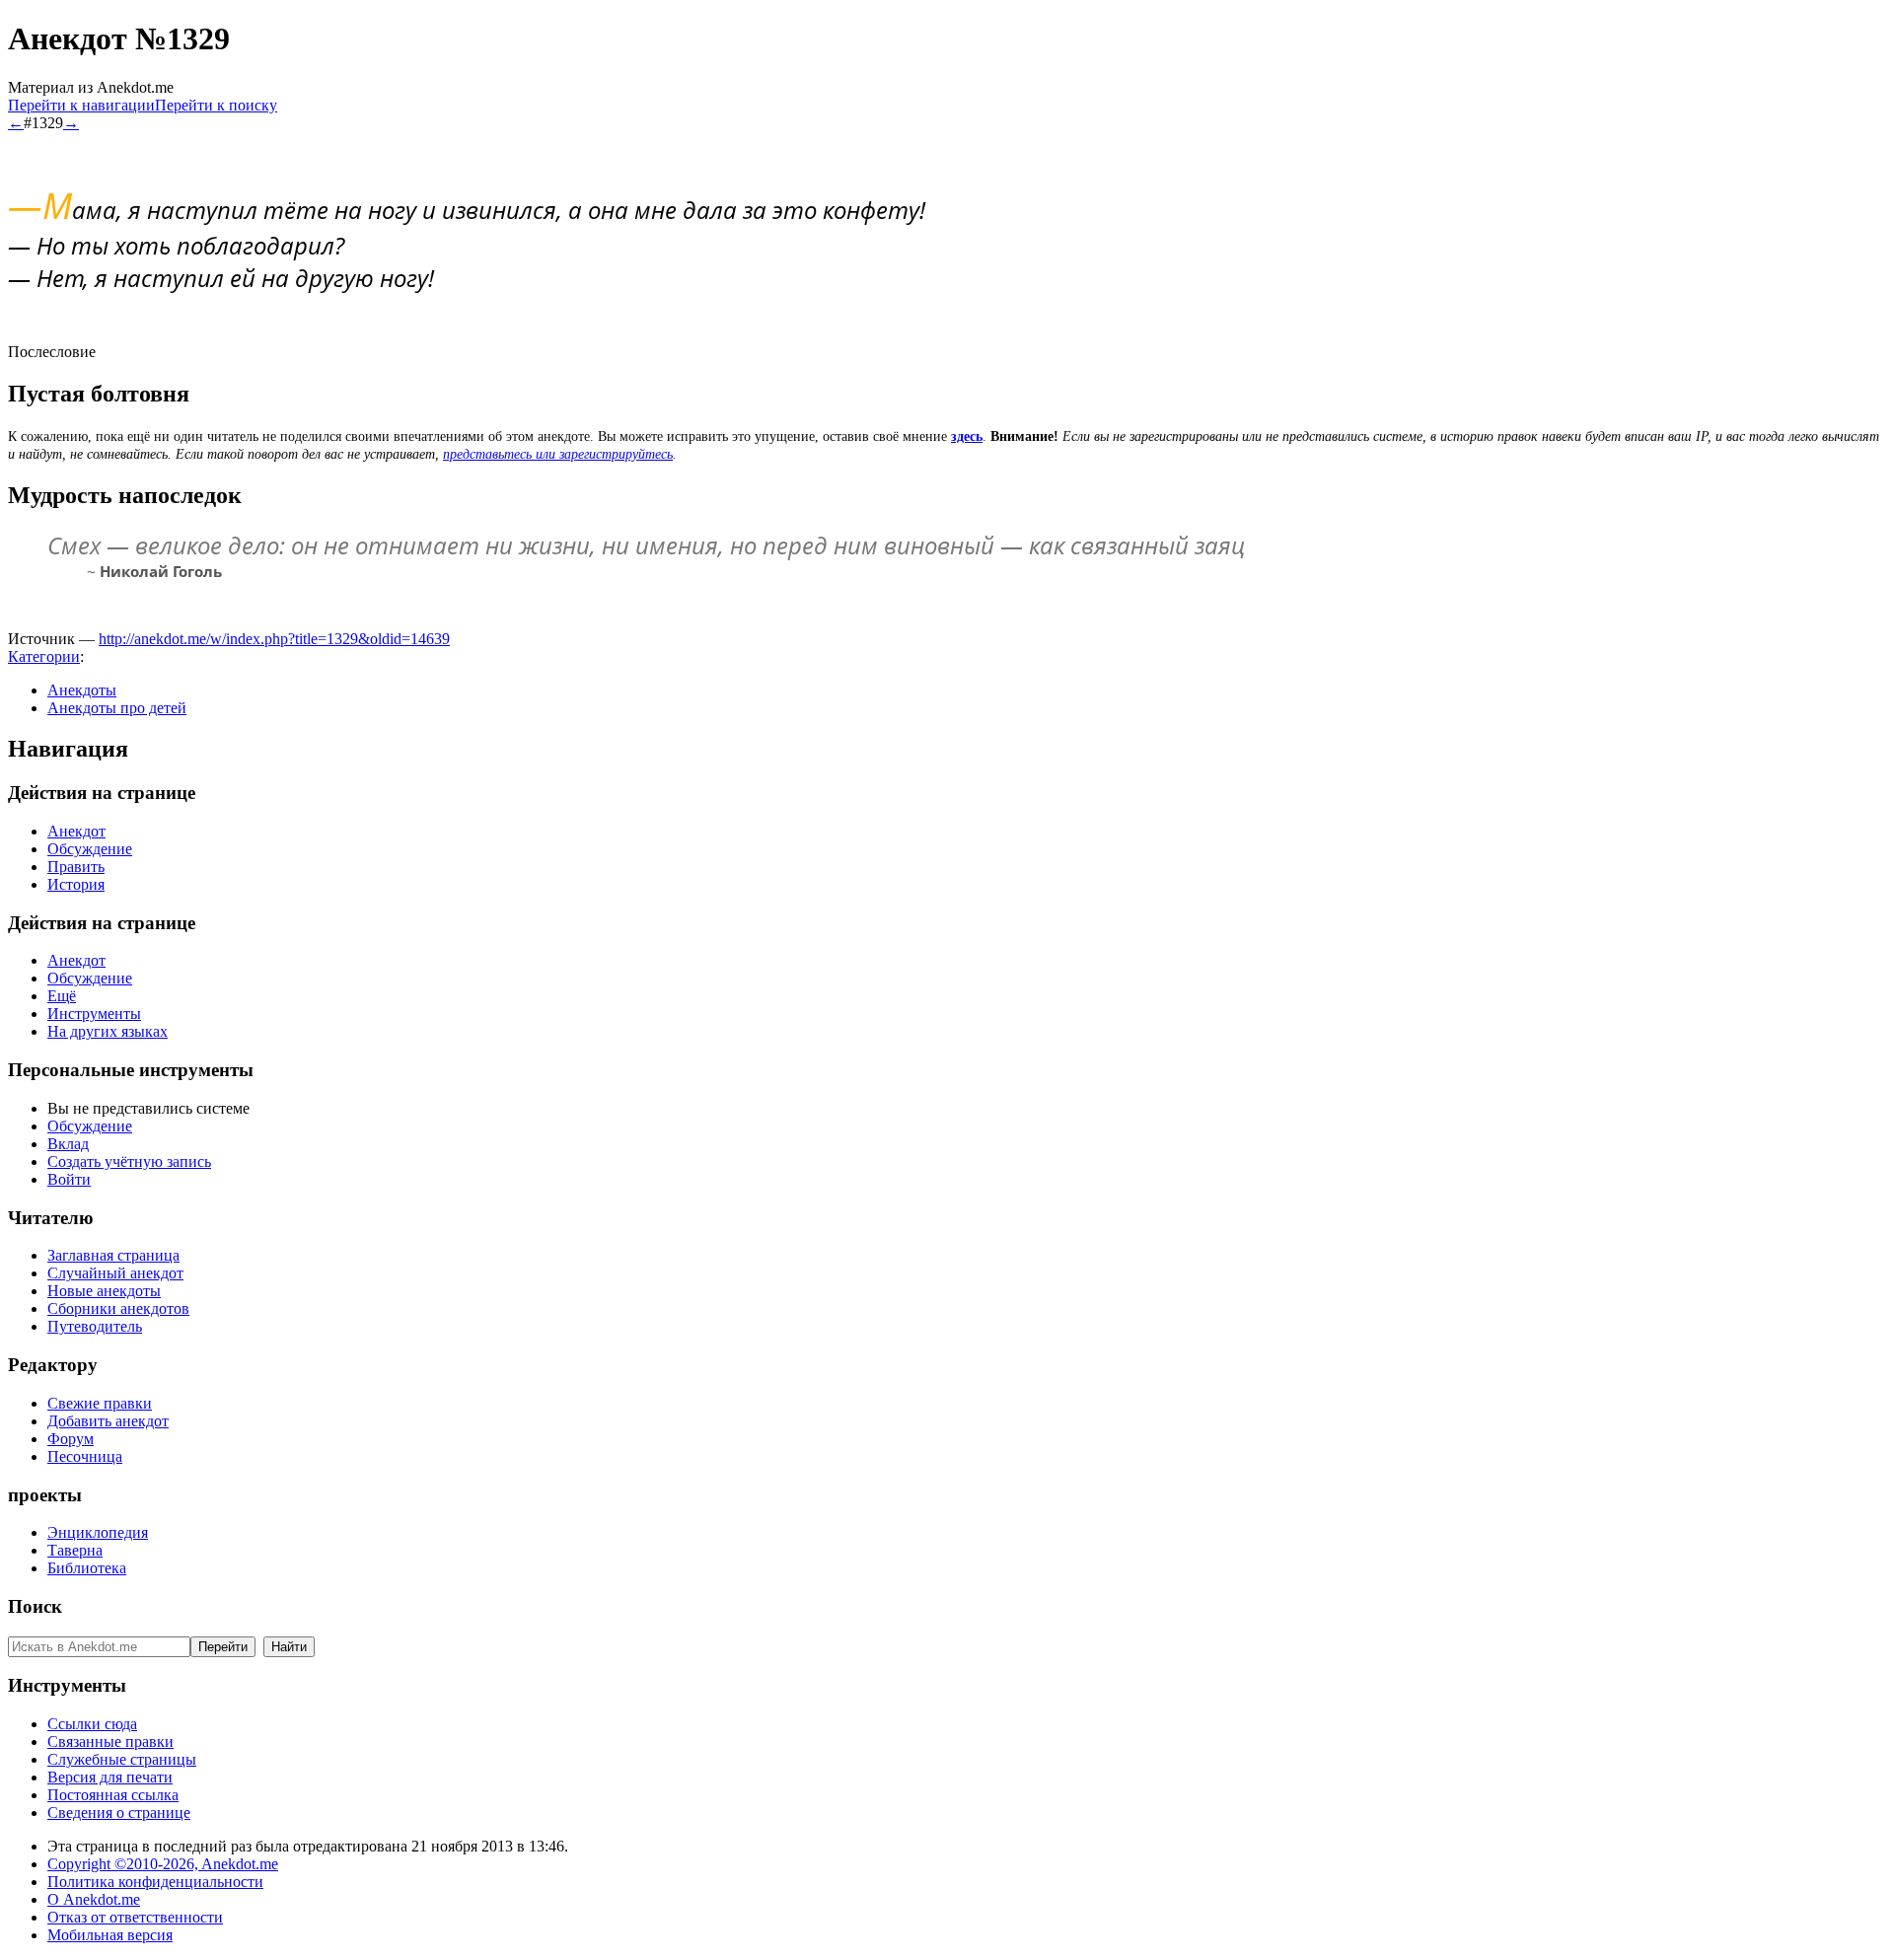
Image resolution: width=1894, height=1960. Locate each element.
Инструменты (94, 1014)
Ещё (62, 996)
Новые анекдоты (104, 1291)
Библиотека (87, 1568)
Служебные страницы (122, 1759)
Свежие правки (100, 1403)
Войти (69, 1179)
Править (76, 867)
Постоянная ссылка (113, 1795)
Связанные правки (110, 1742)
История (76, 884)
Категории (44, 656)
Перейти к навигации (81, 105)
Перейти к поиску (216, 105)
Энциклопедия (98, 1532)
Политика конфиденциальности (155, 1882)
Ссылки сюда (92, 1724)
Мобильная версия (110, 1935)
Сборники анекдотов (118, 1308)
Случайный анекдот (115, 1273)
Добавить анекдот (108, 1421)
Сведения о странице (119, 1813)
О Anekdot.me (94, 1899)
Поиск (35, 1606)
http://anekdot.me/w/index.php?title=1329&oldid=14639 (274, 639)
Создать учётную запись (129, 1161)
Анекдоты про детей (117, 708)
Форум (71, 1439)
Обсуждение (90, 849)
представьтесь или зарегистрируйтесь (558, 454)
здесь (967, 436)
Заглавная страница (113, 1255)
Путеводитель (95, 1326)
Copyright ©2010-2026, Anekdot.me (163, 1864)
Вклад (68, 1144)
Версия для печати (110, 1777)
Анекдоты (82, 690)
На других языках (108, 1031)
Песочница (85, 1456)
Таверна (75, 1550)
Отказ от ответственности (135, 1917)
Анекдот (76, 831)
